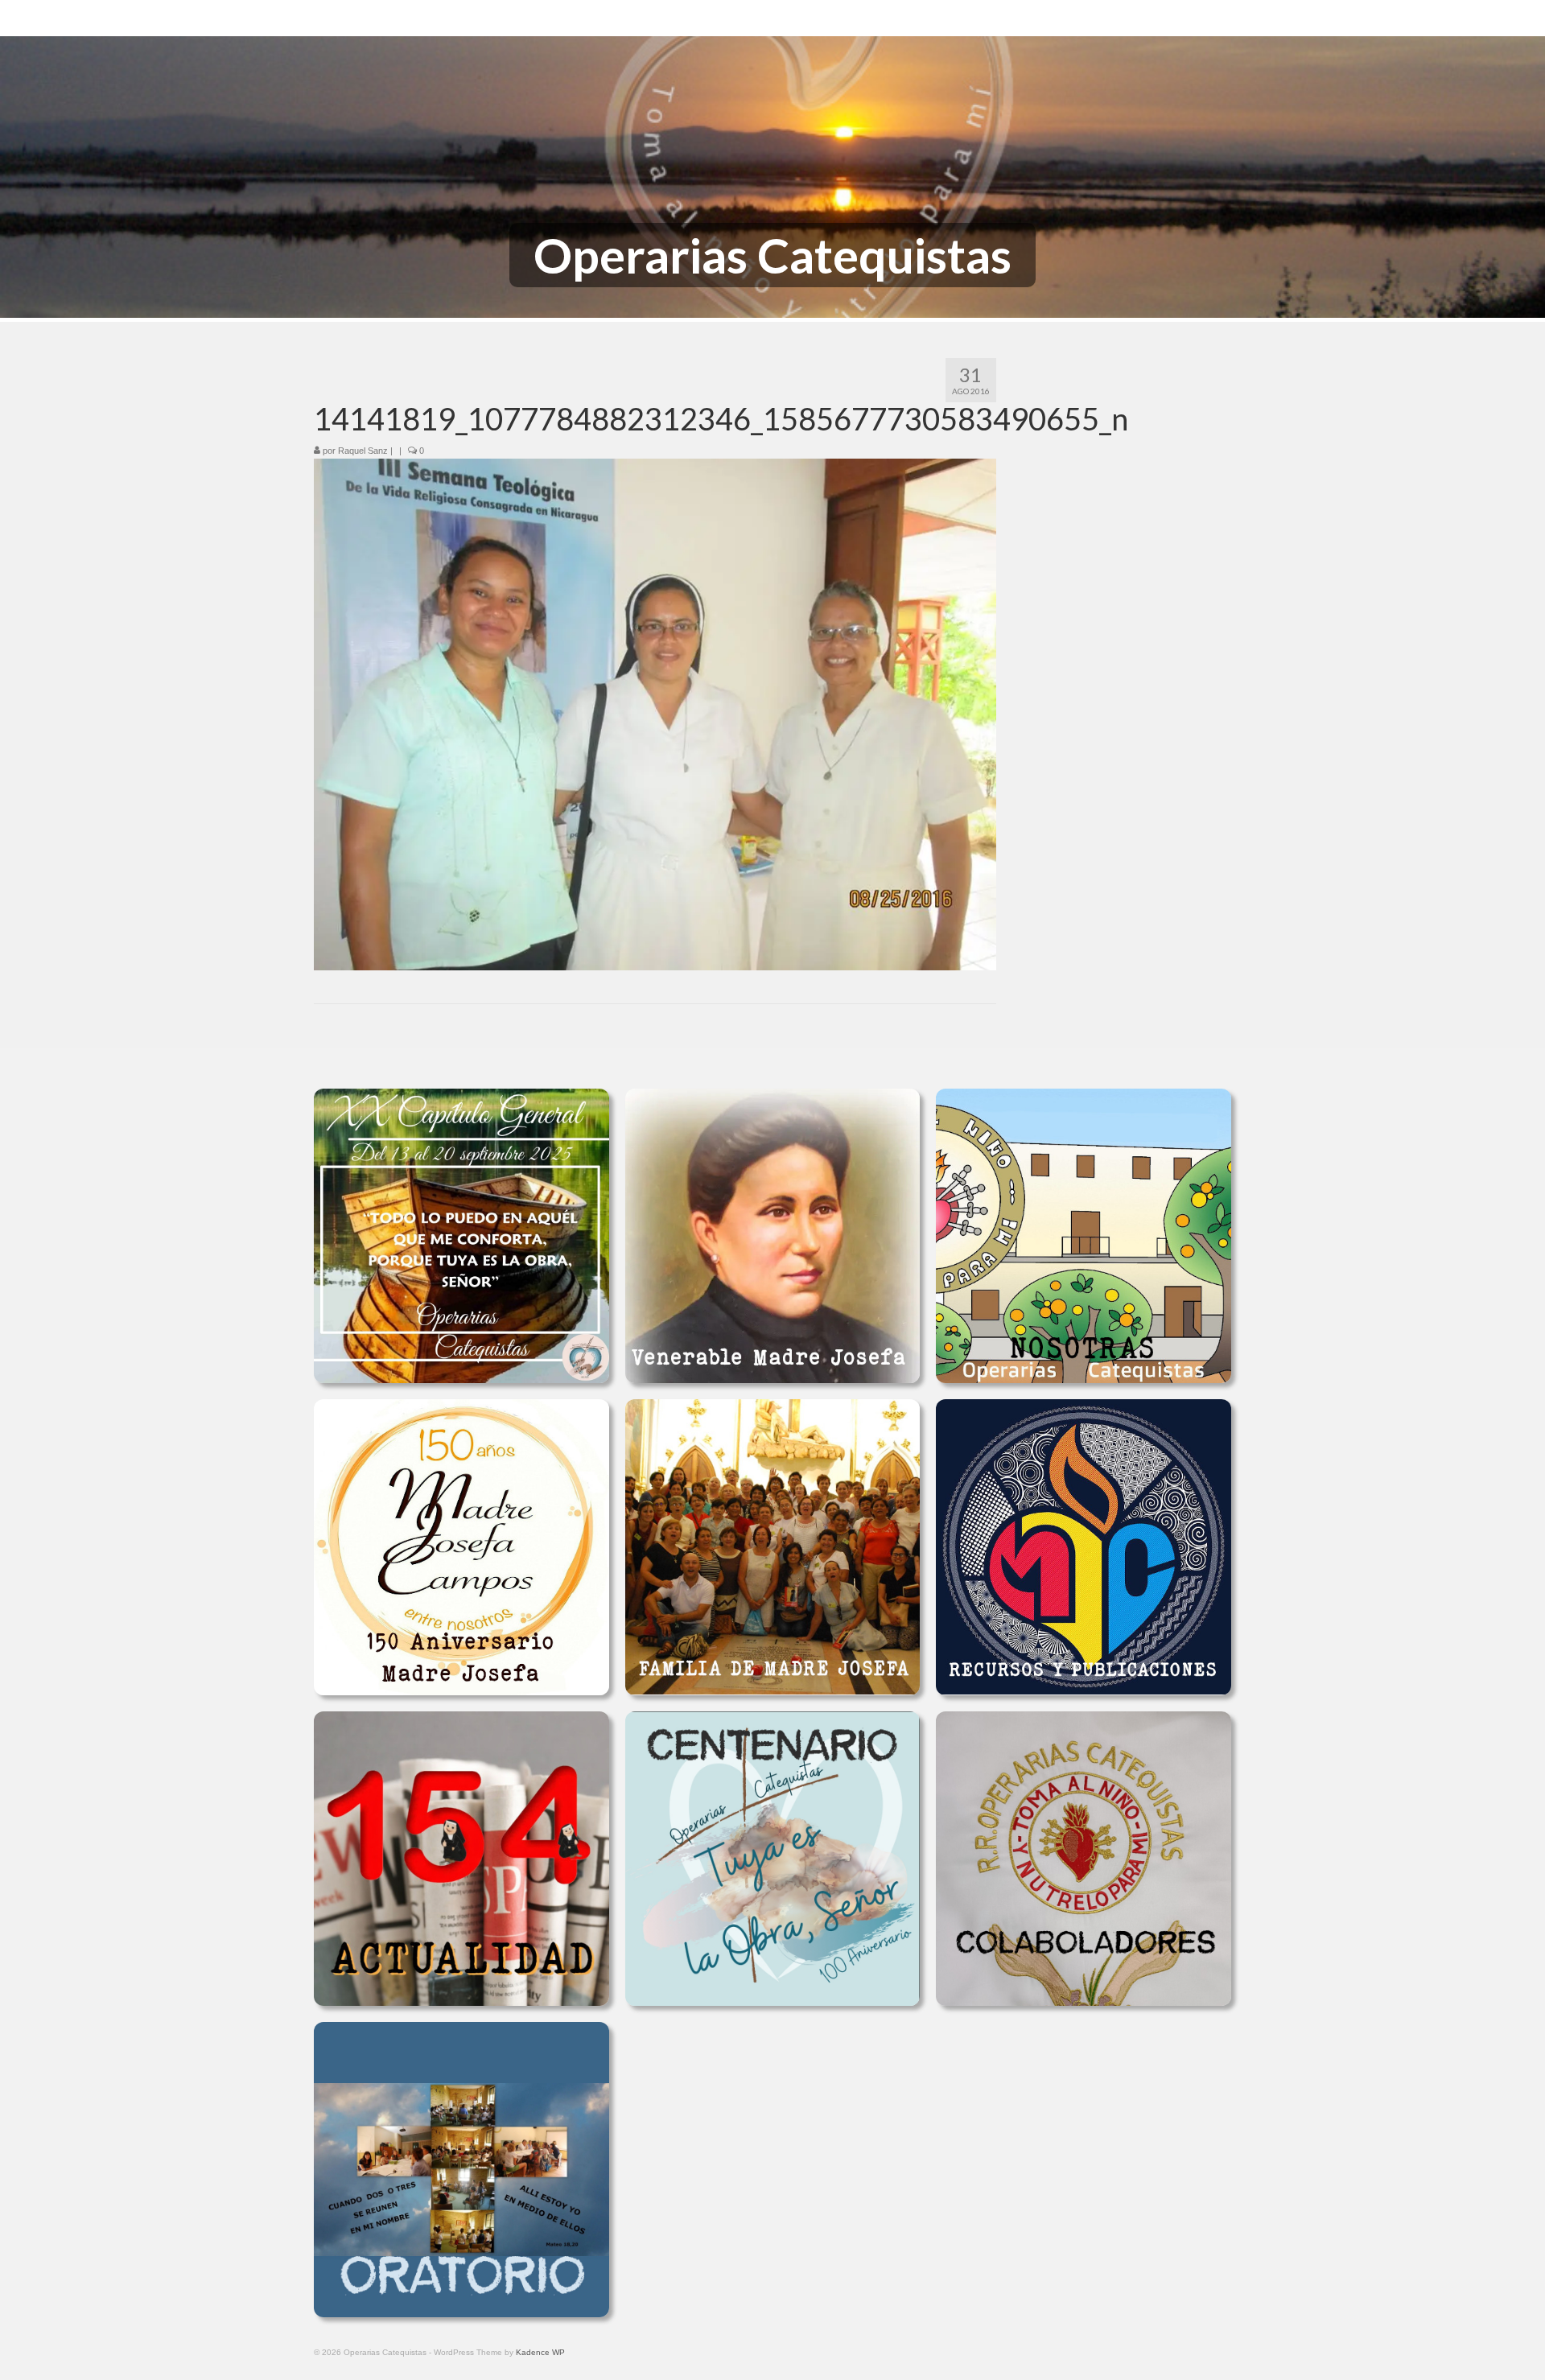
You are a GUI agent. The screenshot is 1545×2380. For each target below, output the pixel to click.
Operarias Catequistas (772, 255)
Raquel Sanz (363, 451)
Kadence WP (540, 2352)
